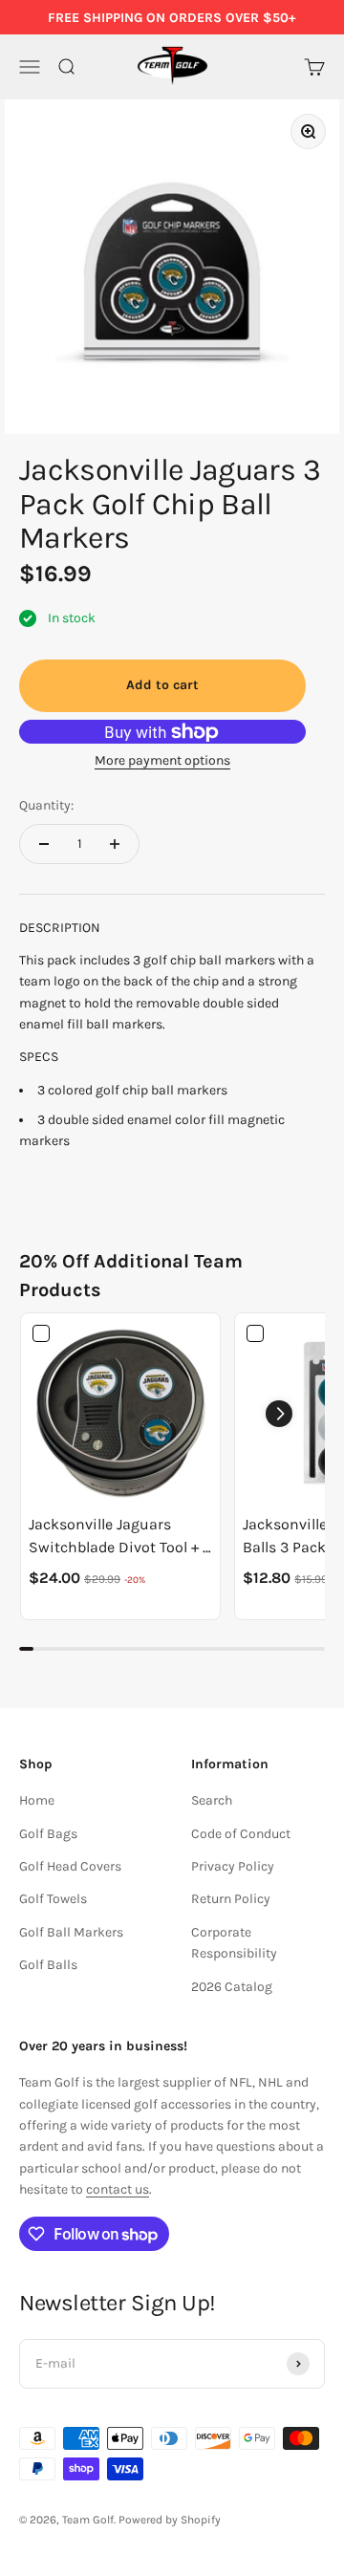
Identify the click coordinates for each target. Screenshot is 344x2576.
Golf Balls (48, 1965)
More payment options (162, 760)
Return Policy (231, 1899)
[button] (279, 1414)
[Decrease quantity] (44, 844)
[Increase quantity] (115, 844)
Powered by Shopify (170, 2520)
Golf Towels (53, 1899)
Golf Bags (48, 1834)
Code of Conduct (241, 1834)
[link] (120, 1413)
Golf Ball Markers (71, 1932)
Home (37, 1800)
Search (212, 1800)
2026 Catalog (232, 1987)
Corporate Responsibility (234, 1943)
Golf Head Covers (70, 1866)
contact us (118, 2189)
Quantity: (46, 805)
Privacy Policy (233, 1866)
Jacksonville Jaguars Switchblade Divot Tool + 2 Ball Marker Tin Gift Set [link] (120, 1537)
